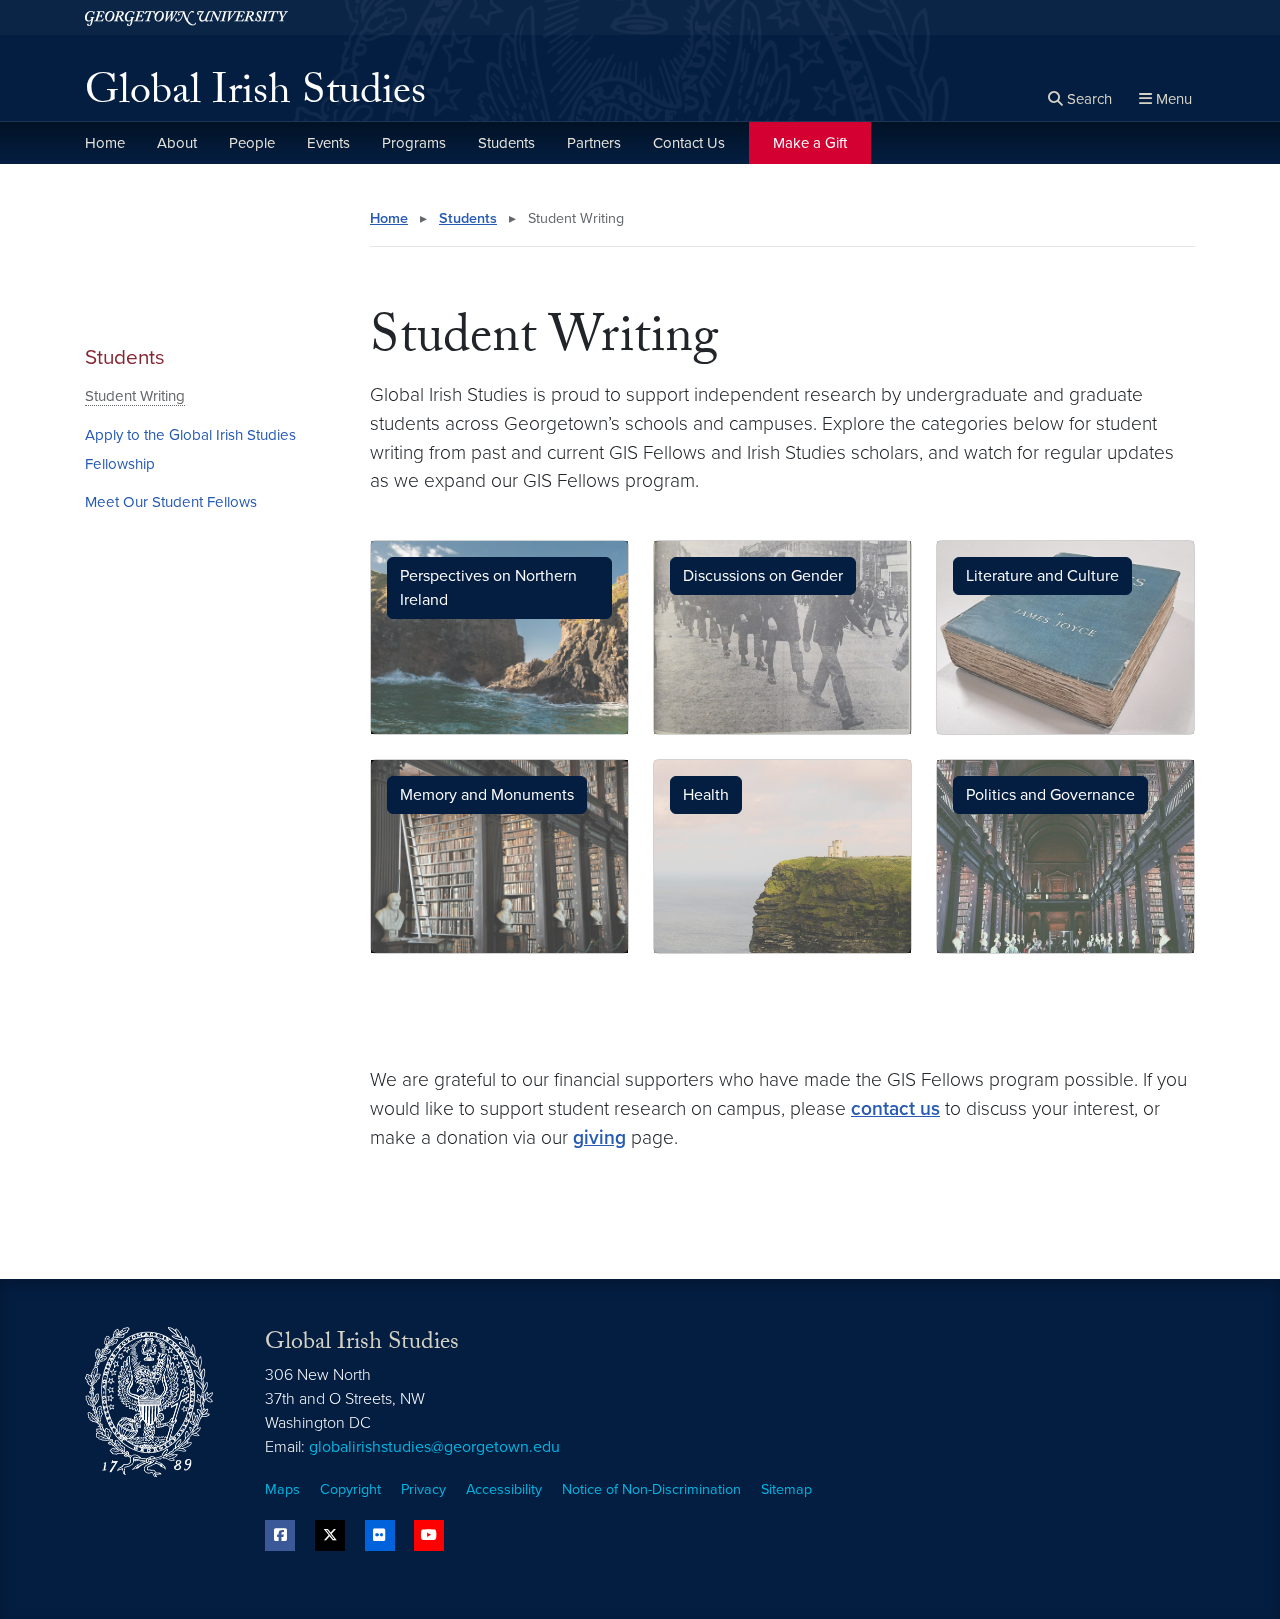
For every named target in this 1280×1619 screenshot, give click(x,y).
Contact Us (689, 143)
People (252, 143)
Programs (414, 143)
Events (328, 143)
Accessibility (504, 1489)
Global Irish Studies (255, 96)
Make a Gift (810, 143)
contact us (895, 1108)
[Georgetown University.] (186, 17)
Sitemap (786, 1489)
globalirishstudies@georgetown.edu (434, 1447)
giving (599, 1137)
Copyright (350, 1489)
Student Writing (135, 396)
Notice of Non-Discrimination (651, 1489)
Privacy (423, 1489)
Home (105, 143)
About (177, 143)
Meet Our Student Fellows (171, 502)
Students (506, 143)
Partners (594, 143)
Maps (282, 1489)
